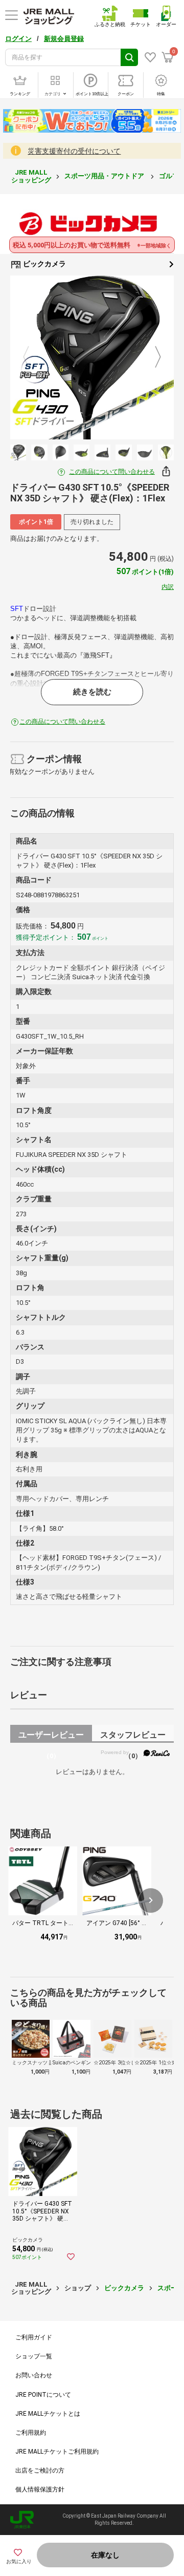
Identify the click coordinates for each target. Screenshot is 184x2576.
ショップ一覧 (34, 2356)
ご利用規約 (31, 2433)
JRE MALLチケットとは (48, 2414)
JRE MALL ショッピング (31, 176)
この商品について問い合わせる (112, 472)
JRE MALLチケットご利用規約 (57, 2452)
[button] (151, 1901)
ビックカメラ (44, 264)
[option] (92, 357)
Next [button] (152, 357)
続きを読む (92, 692)
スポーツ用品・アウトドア (105, 176)
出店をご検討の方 (40, 2471)
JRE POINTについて (43, 2395)
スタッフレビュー (133, 1736)
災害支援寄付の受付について (74, 151)
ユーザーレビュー (51, 1736)
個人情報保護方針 (40, 2489)
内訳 (168, 587)
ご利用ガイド (34, 2337)
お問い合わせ (34, 2375)
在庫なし (105, 2555)
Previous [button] (32, 357)
